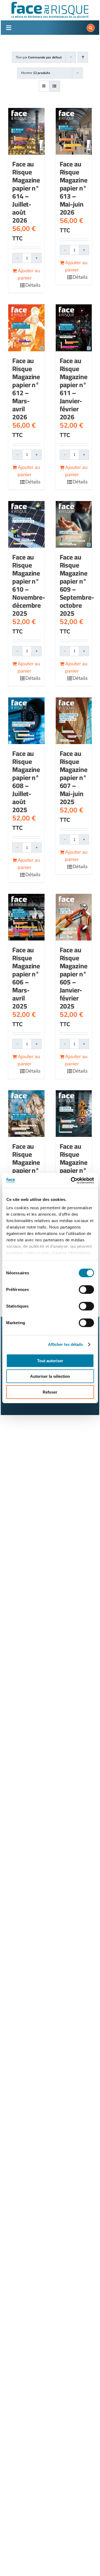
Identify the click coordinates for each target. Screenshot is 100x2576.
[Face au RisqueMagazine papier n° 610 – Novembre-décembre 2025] (26, 524)
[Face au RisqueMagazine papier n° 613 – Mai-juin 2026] (74, 131)
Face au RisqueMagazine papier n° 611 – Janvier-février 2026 (74, 389)
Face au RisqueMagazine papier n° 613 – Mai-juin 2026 (74, 188)
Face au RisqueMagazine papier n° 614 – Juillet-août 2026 (26, 192)
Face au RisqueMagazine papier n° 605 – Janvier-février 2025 (74, 978)
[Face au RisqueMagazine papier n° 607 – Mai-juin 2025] (74, 721)
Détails (33, 285)
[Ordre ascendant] (83, 57)
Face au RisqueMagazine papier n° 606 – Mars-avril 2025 (26, 978)
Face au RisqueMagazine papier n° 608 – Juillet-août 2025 (26, 781)
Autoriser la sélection (50, 1376)
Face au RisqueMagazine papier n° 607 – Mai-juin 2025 (74, 777)
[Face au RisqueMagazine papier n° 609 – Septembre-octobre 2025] (74, 524)
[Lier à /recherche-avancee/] (91, 28)
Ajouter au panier (29, 274)
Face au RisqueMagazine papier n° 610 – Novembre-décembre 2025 (29, 585)
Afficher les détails (66, 1344)
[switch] (86, 1289)
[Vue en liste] (55, 86)
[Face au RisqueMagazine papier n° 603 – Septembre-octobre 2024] (74, 1114)
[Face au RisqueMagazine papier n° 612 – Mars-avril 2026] (26, 328)
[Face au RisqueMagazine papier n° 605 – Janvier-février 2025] (74, 917)
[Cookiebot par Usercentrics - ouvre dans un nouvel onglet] (71, 1181)
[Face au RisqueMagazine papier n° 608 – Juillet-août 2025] (26, 721)
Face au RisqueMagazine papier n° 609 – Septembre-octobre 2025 (77, 585)
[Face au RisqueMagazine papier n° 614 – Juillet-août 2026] (26, 131)
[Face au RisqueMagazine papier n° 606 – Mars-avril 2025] (26, 917)
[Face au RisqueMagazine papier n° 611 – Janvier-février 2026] (74, 328)
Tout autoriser (50, 1360)
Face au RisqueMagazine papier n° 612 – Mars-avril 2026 (26, 389)
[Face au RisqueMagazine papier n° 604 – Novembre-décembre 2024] (26, 1114)
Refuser (50, 1392)
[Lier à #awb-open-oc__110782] (9, 28)
